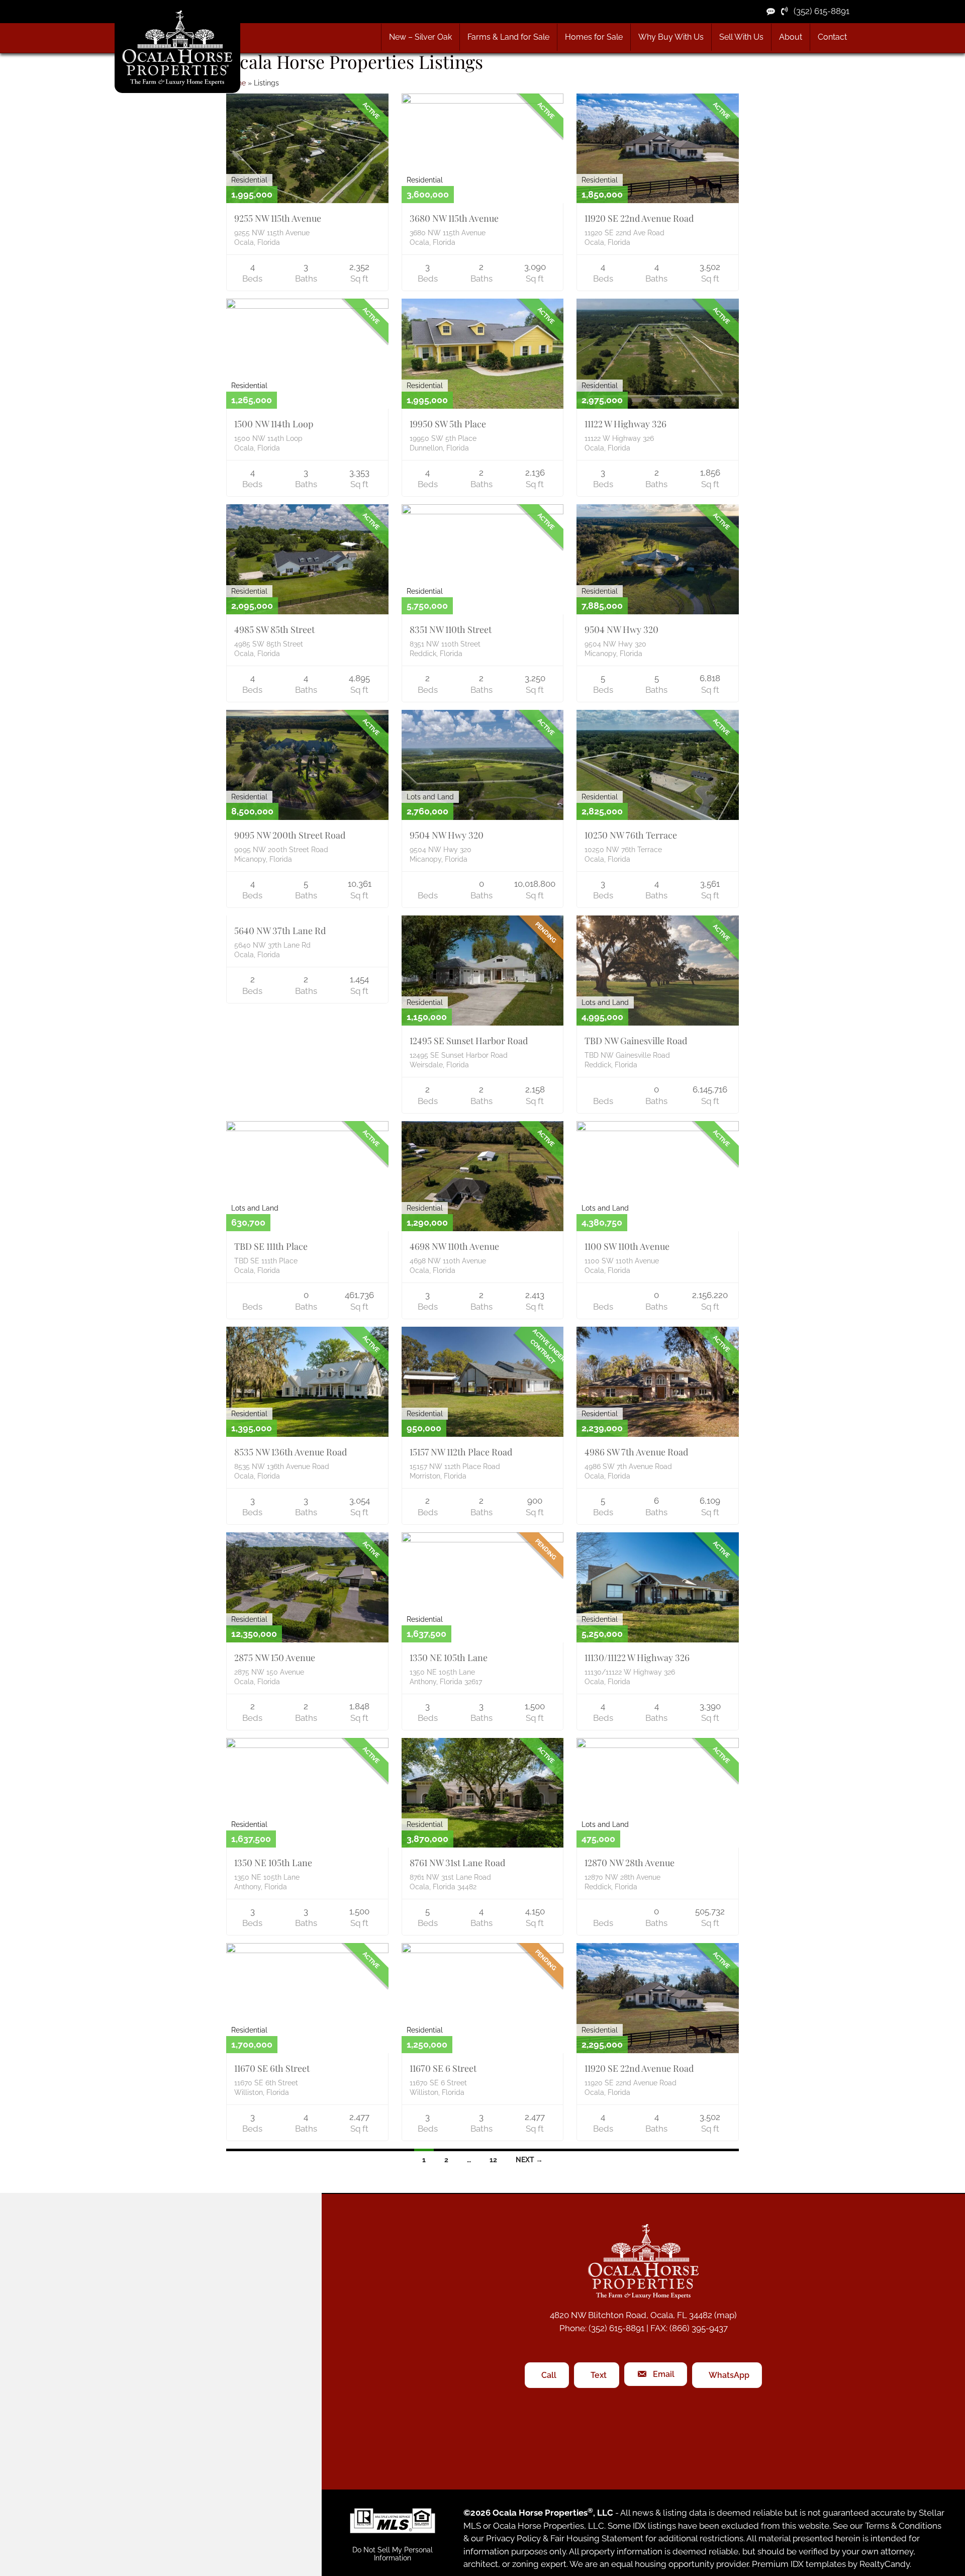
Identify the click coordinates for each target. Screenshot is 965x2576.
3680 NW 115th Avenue (454, 218)
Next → (529, 2160)
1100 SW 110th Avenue (627, 1246)
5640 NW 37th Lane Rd (280, 931)
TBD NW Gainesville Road (636, 1041)
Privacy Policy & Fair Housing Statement (565, 2539)
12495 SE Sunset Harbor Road (469, 1041)
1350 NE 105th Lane (449, 1658)
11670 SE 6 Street (443, 2068)
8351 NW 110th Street (451, 629)
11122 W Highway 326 (625, 424)
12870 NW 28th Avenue (630, 1863)
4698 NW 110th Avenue (454, 1246)
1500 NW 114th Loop (274, 424)
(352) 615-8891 (818, 11)
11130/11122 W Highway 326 (637, 1658)
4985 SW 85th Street (274, 629)
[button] (508, 37)
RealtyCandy (885, 2564)
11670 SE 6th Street (272, 2068)
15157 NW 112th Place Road (461, 1452)
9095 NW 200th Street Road (290, 835)
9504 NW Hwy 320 (621, 629)
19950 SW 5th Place (448, 424)
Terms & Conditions (903, 2526)
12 (493, 2160)
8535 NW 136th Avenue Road (291, 1452)
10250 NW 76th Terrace (631, 835)
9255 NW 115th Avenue (278, 218)
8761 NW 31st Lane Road (457, 1863)
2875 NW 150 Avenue (275, 1658)
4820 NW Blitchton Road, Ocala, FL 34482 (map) (643, 2315)
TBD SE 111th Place (271, 1246)
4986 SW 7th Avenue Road (636, 1452)
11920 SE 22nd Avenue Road (639, 218)
